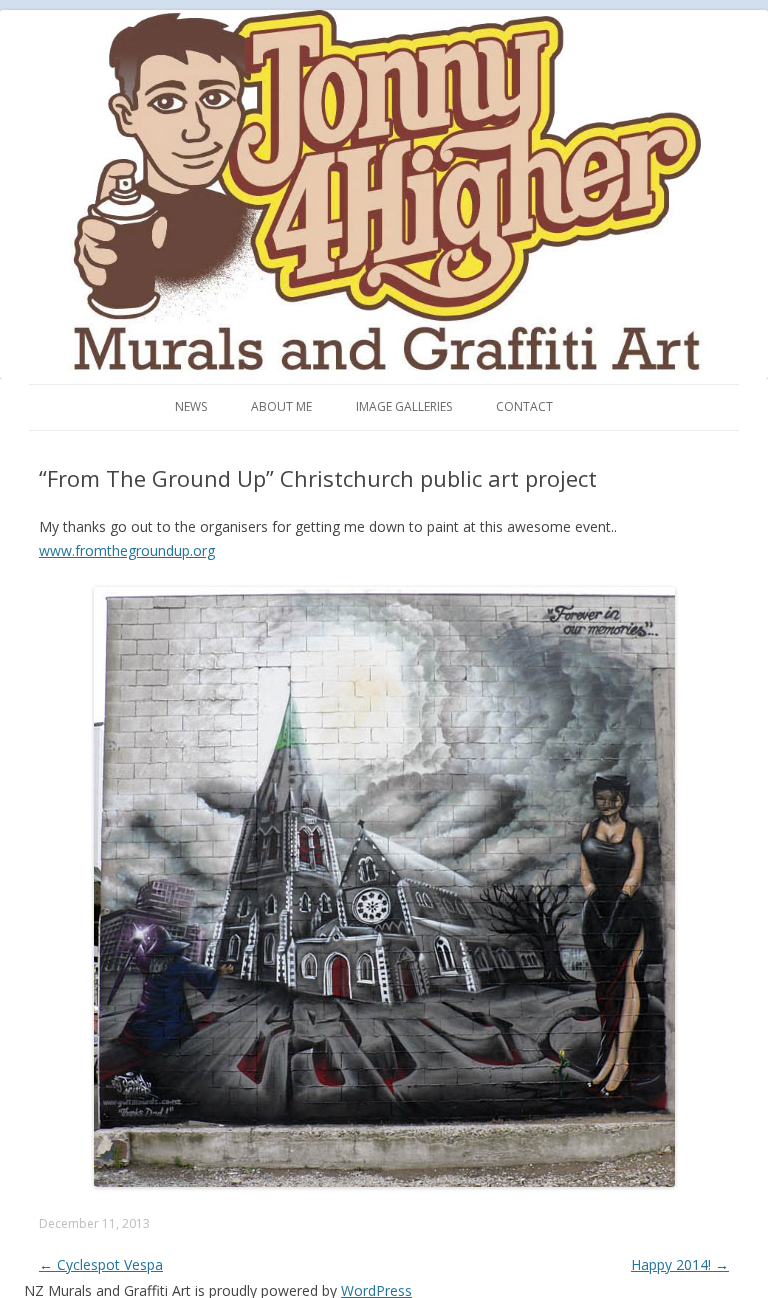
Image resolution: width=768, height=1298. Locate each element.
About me (281, 406)
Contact (524, 406)
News (191, 406)
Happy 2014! (680, 1264)
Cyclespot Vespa (101, 1264)
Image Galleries (404, 406)
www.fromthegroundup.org (127, 550)
